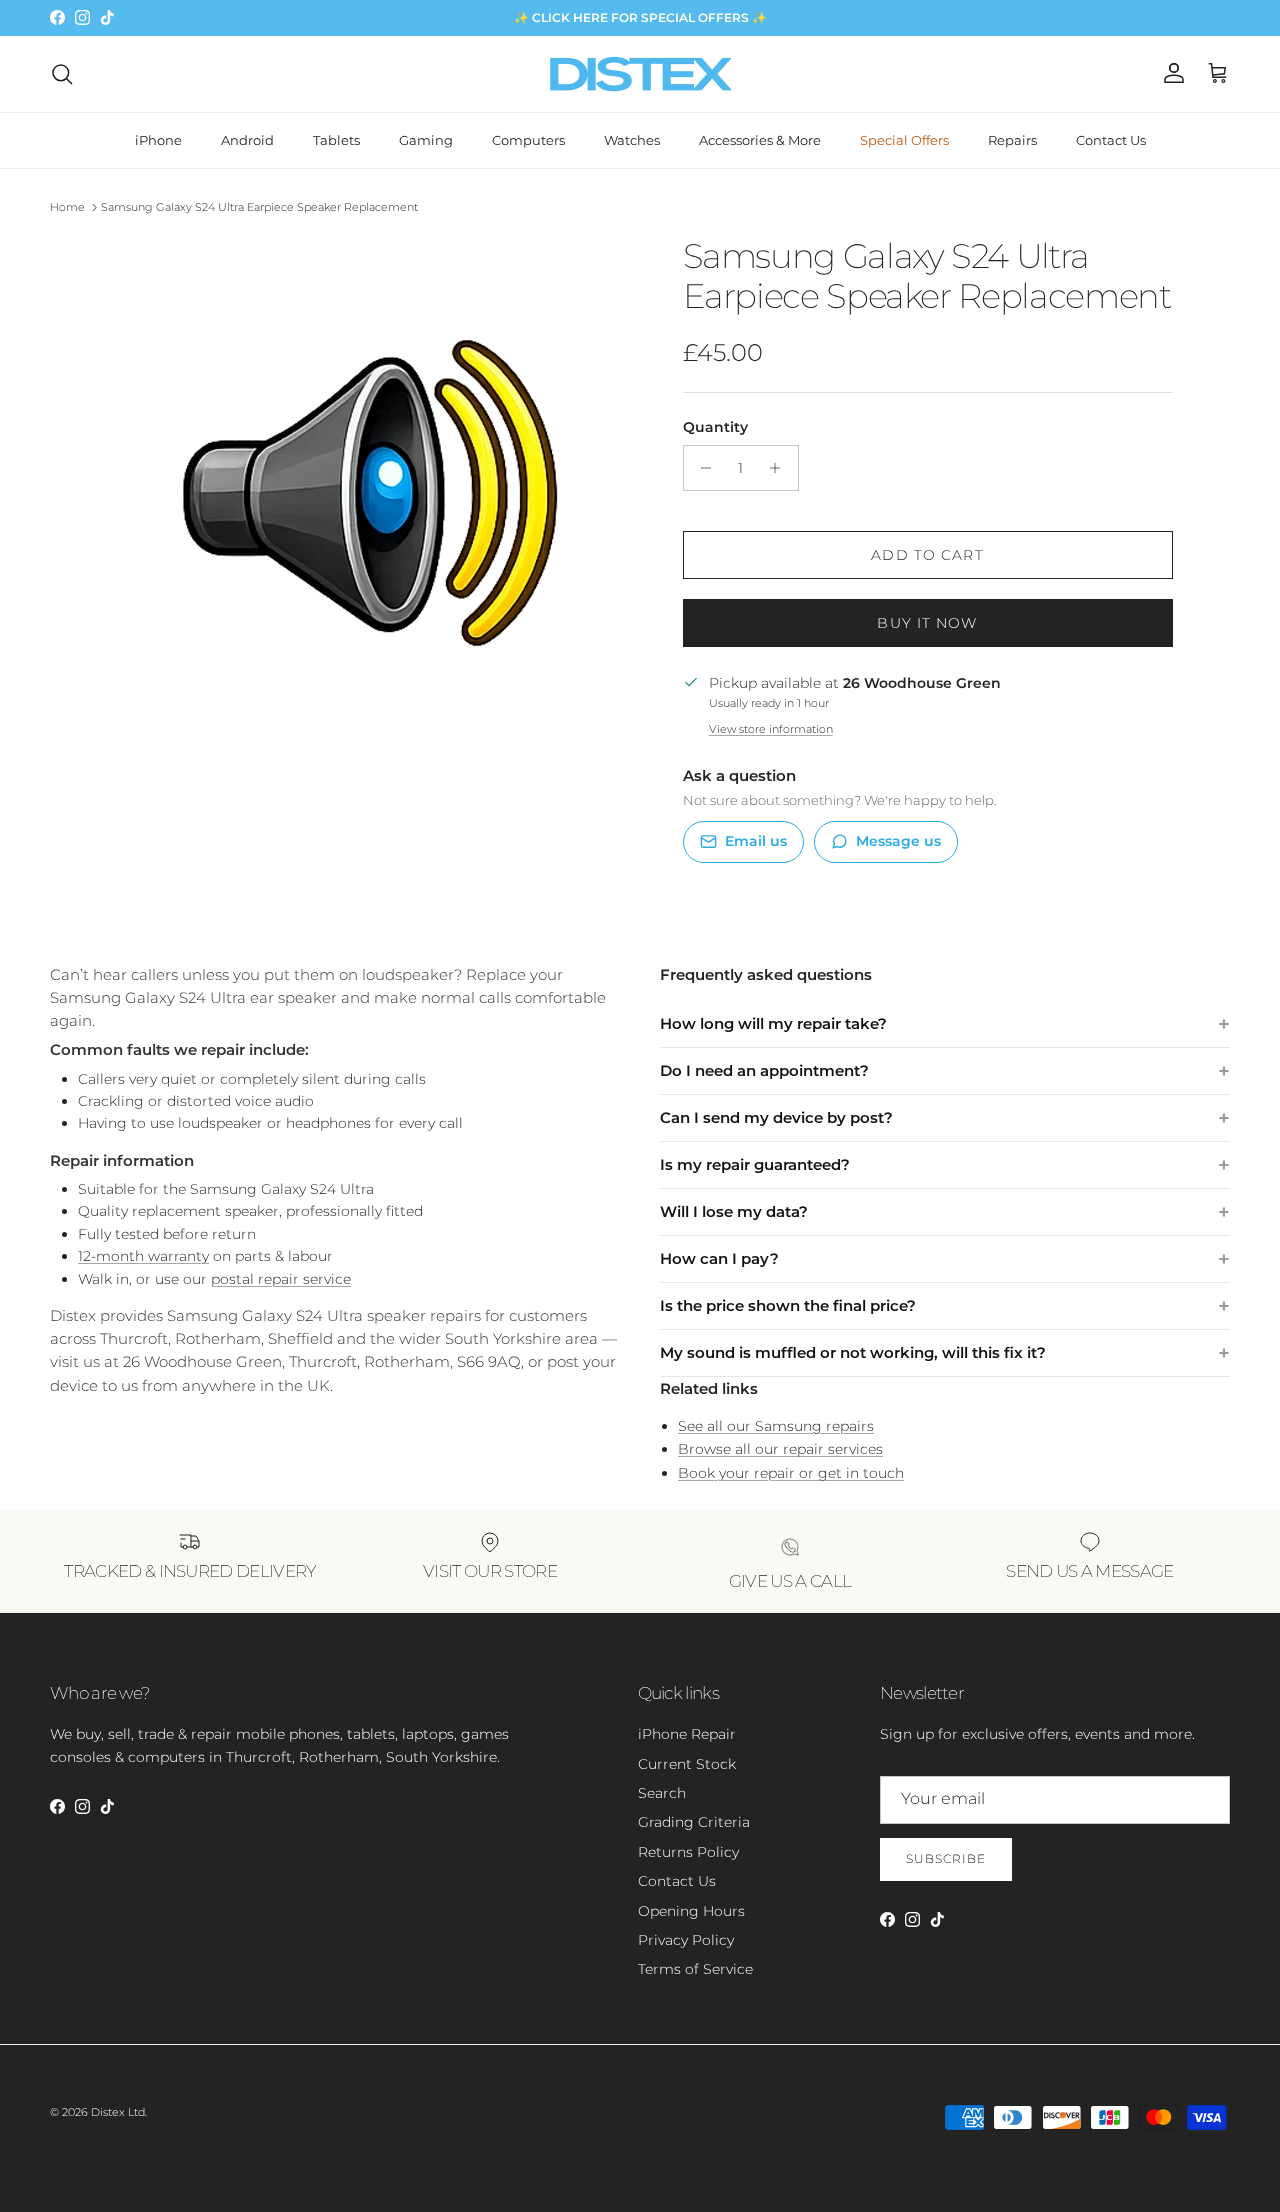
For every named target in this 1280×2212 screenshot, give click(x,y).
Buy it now (927, 623)
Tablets (336, 140)
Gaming (426, 140)
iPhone (158, 140)
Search (662, 1793)
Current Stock (687, 1764)
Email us (756, 841)
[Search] (62, 74)
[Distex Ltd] (640, 74)
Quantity (715, 427)
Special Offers (904, 140)
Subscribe (946, 1858)
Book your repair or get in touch (791, 1473)
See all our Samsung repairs (776, 1426)
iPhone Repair (687, 1734)
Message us (898, 841)
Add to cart (927, 555)
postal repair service (281, 1279)
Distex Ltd (118, 2112)
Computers (528, 140)
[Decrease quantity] (701, 468)
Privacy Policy (686, 1940)
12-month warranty (143, 1256)
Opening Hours (691, 1911)
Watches (632, 140)
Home (67, 207)
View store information (771, 729)
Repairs (1012, 140)
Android (247, 140)
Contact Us (1111, 140)
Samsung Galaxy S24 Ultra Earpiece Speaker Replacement (259, 207)
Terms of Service (695, 1969)
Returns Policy (688, 1852)
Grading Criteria (694, 1822)
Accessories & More (760, 140)
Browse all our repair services (780, 1449)
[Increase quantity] (780, 468)
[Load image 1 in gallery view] (373, 486)
